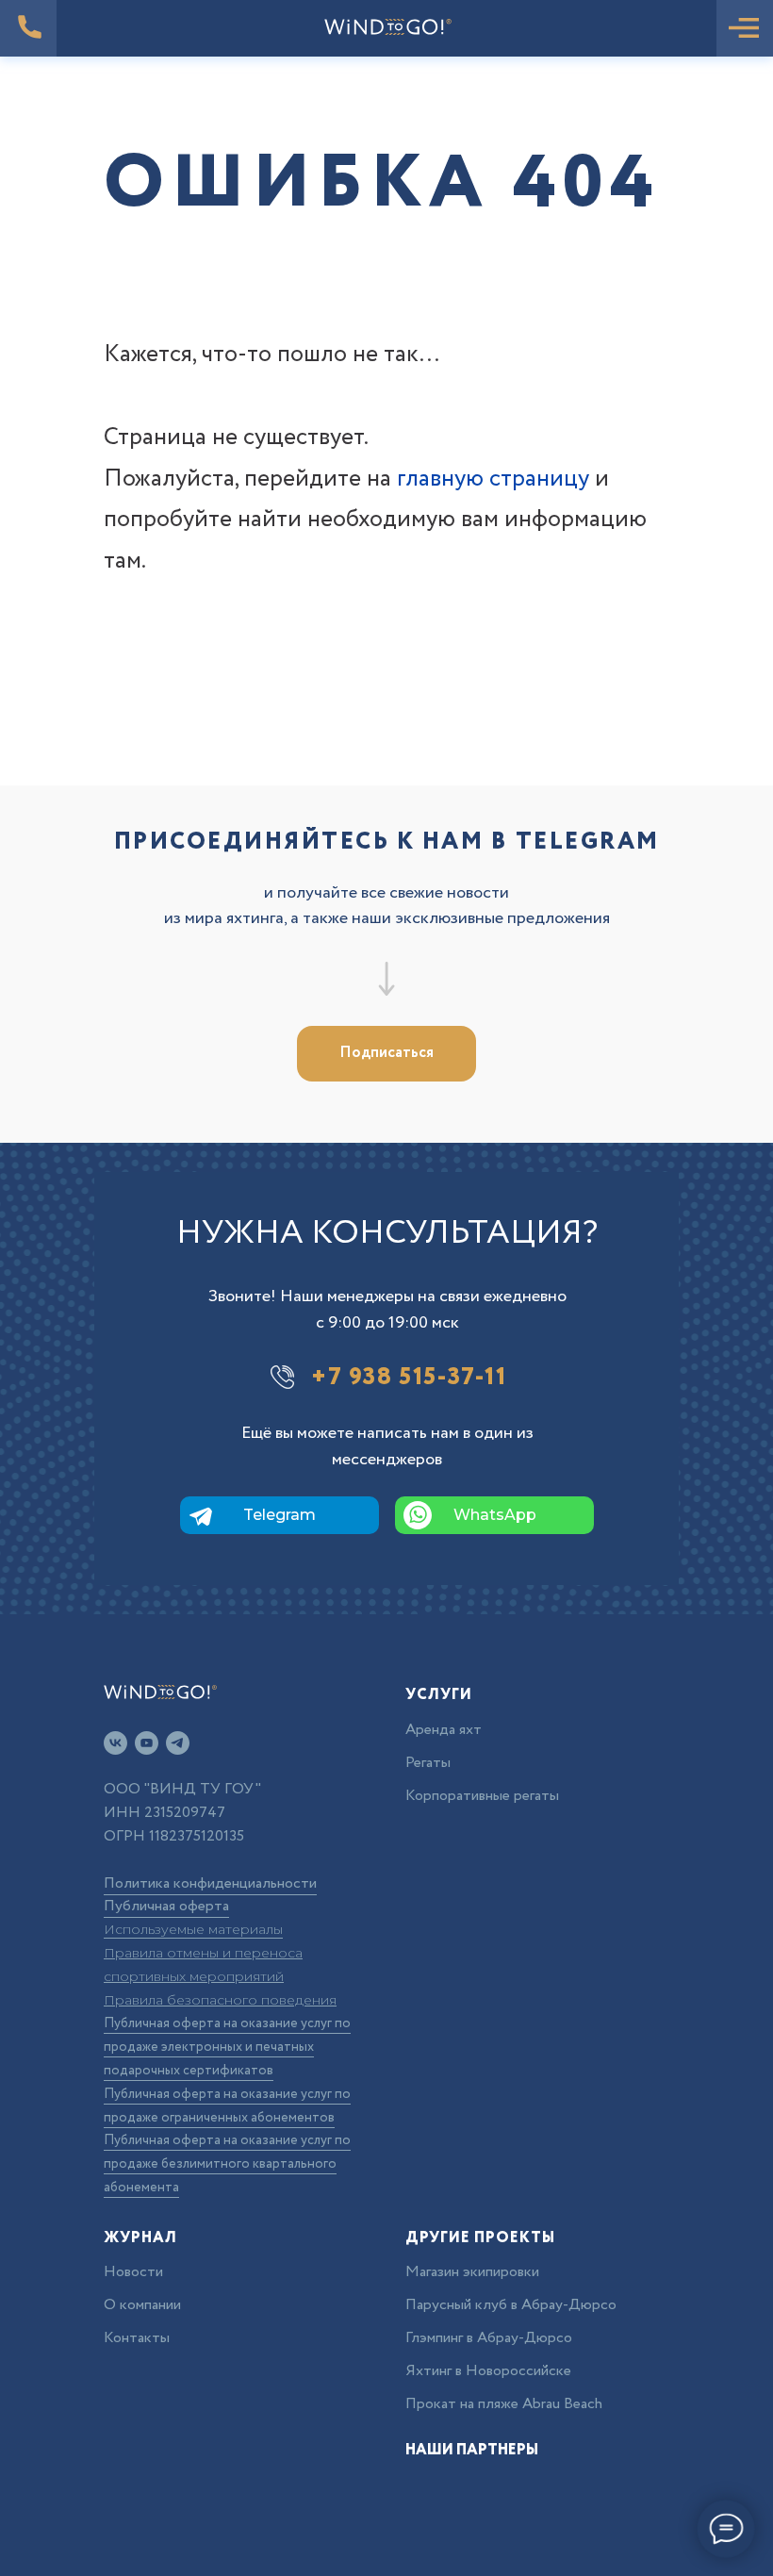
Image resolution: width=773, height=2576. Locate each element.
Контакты (137, 2338)
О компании (142, 2305)
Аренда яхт (444, 1730)
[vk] (115, 1743)
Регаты (428, 1763)
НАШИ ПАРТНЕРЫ (472, 2450)
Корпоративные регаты (482, 1796)
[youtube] (147, 1743)
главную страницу (493, 479)
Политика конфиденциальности (210, 1883)
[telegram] (178, 1743)
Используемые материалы (193, 1929)
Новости (133, 2272)
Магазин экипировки (472, 2272)
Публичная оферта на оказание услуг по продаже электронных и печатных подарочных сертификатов (227, 2047)
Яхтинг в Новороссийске (488, 2371)
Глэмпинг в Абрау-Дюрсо (489, 2338)
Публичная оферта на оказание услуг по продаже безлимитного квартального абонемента (227, 2164)
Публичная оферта (166, 1906)
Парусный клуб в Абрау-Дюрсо (511, 2305)
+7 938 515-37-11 (409, 1377)
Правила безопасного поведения (220, 2000)
